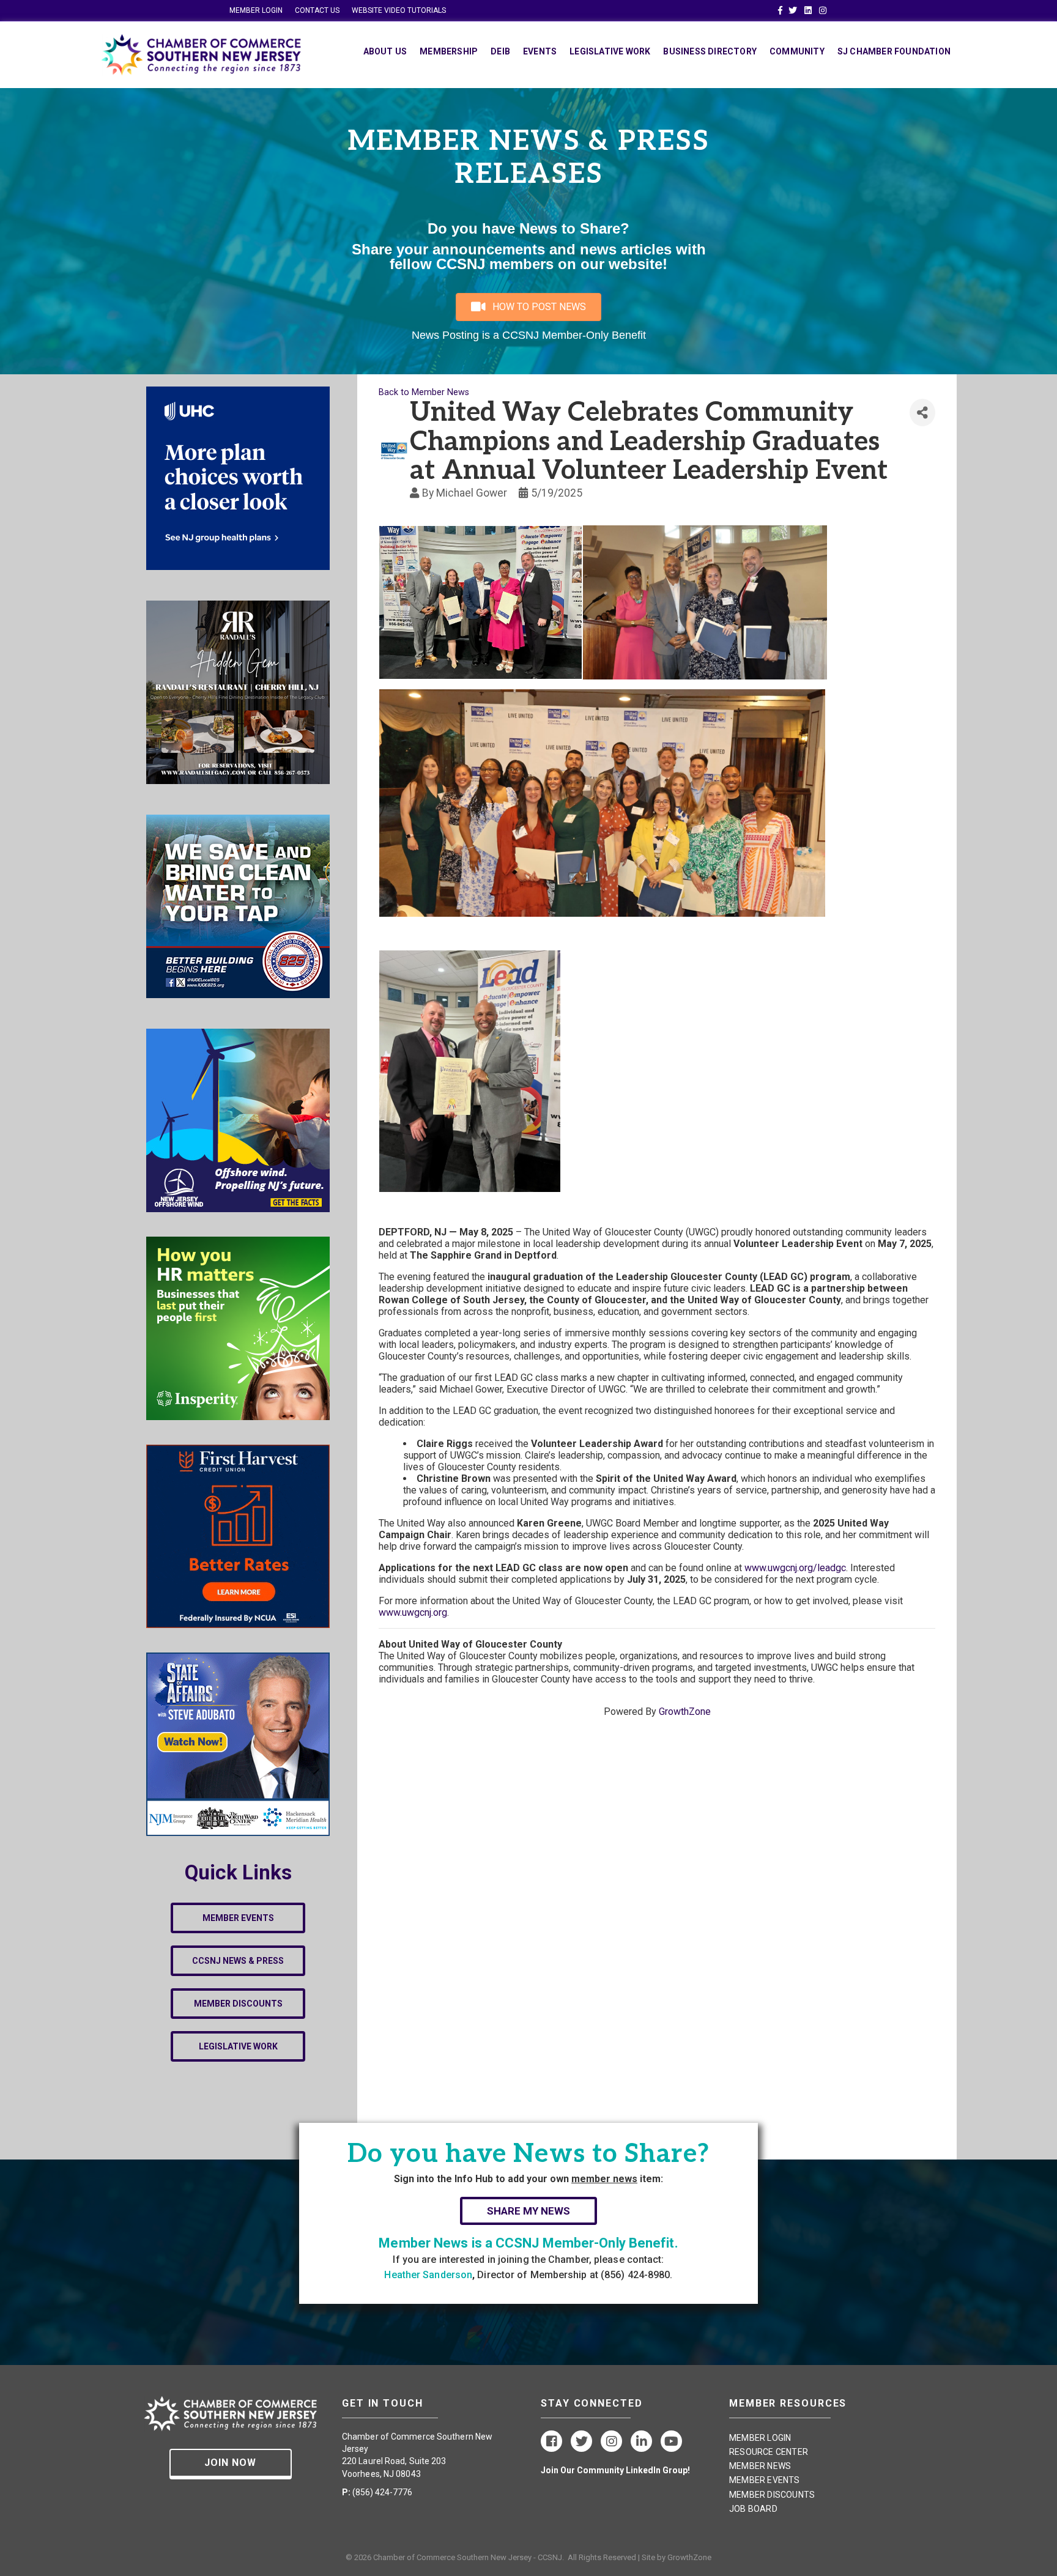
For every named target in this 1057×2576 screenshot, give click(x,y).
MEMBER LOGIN (256, 10)
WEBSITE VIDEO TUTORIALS (399, 10)
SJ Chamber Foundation (894, 51)
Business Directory (710, 51)
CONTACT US (317, 10)
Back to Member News (424, 392)
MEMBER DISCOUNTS (772, 2495)
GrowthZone (685, 1712)
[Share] (922, 413)
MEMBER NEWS (760, 2466)
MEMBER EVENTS (765, 2480)
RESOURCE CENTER (769, 2452)
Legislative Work (610, 51)
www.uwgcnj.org (413, 1612)
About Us (385, 51)
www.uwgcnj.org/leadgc (795, 1568)
